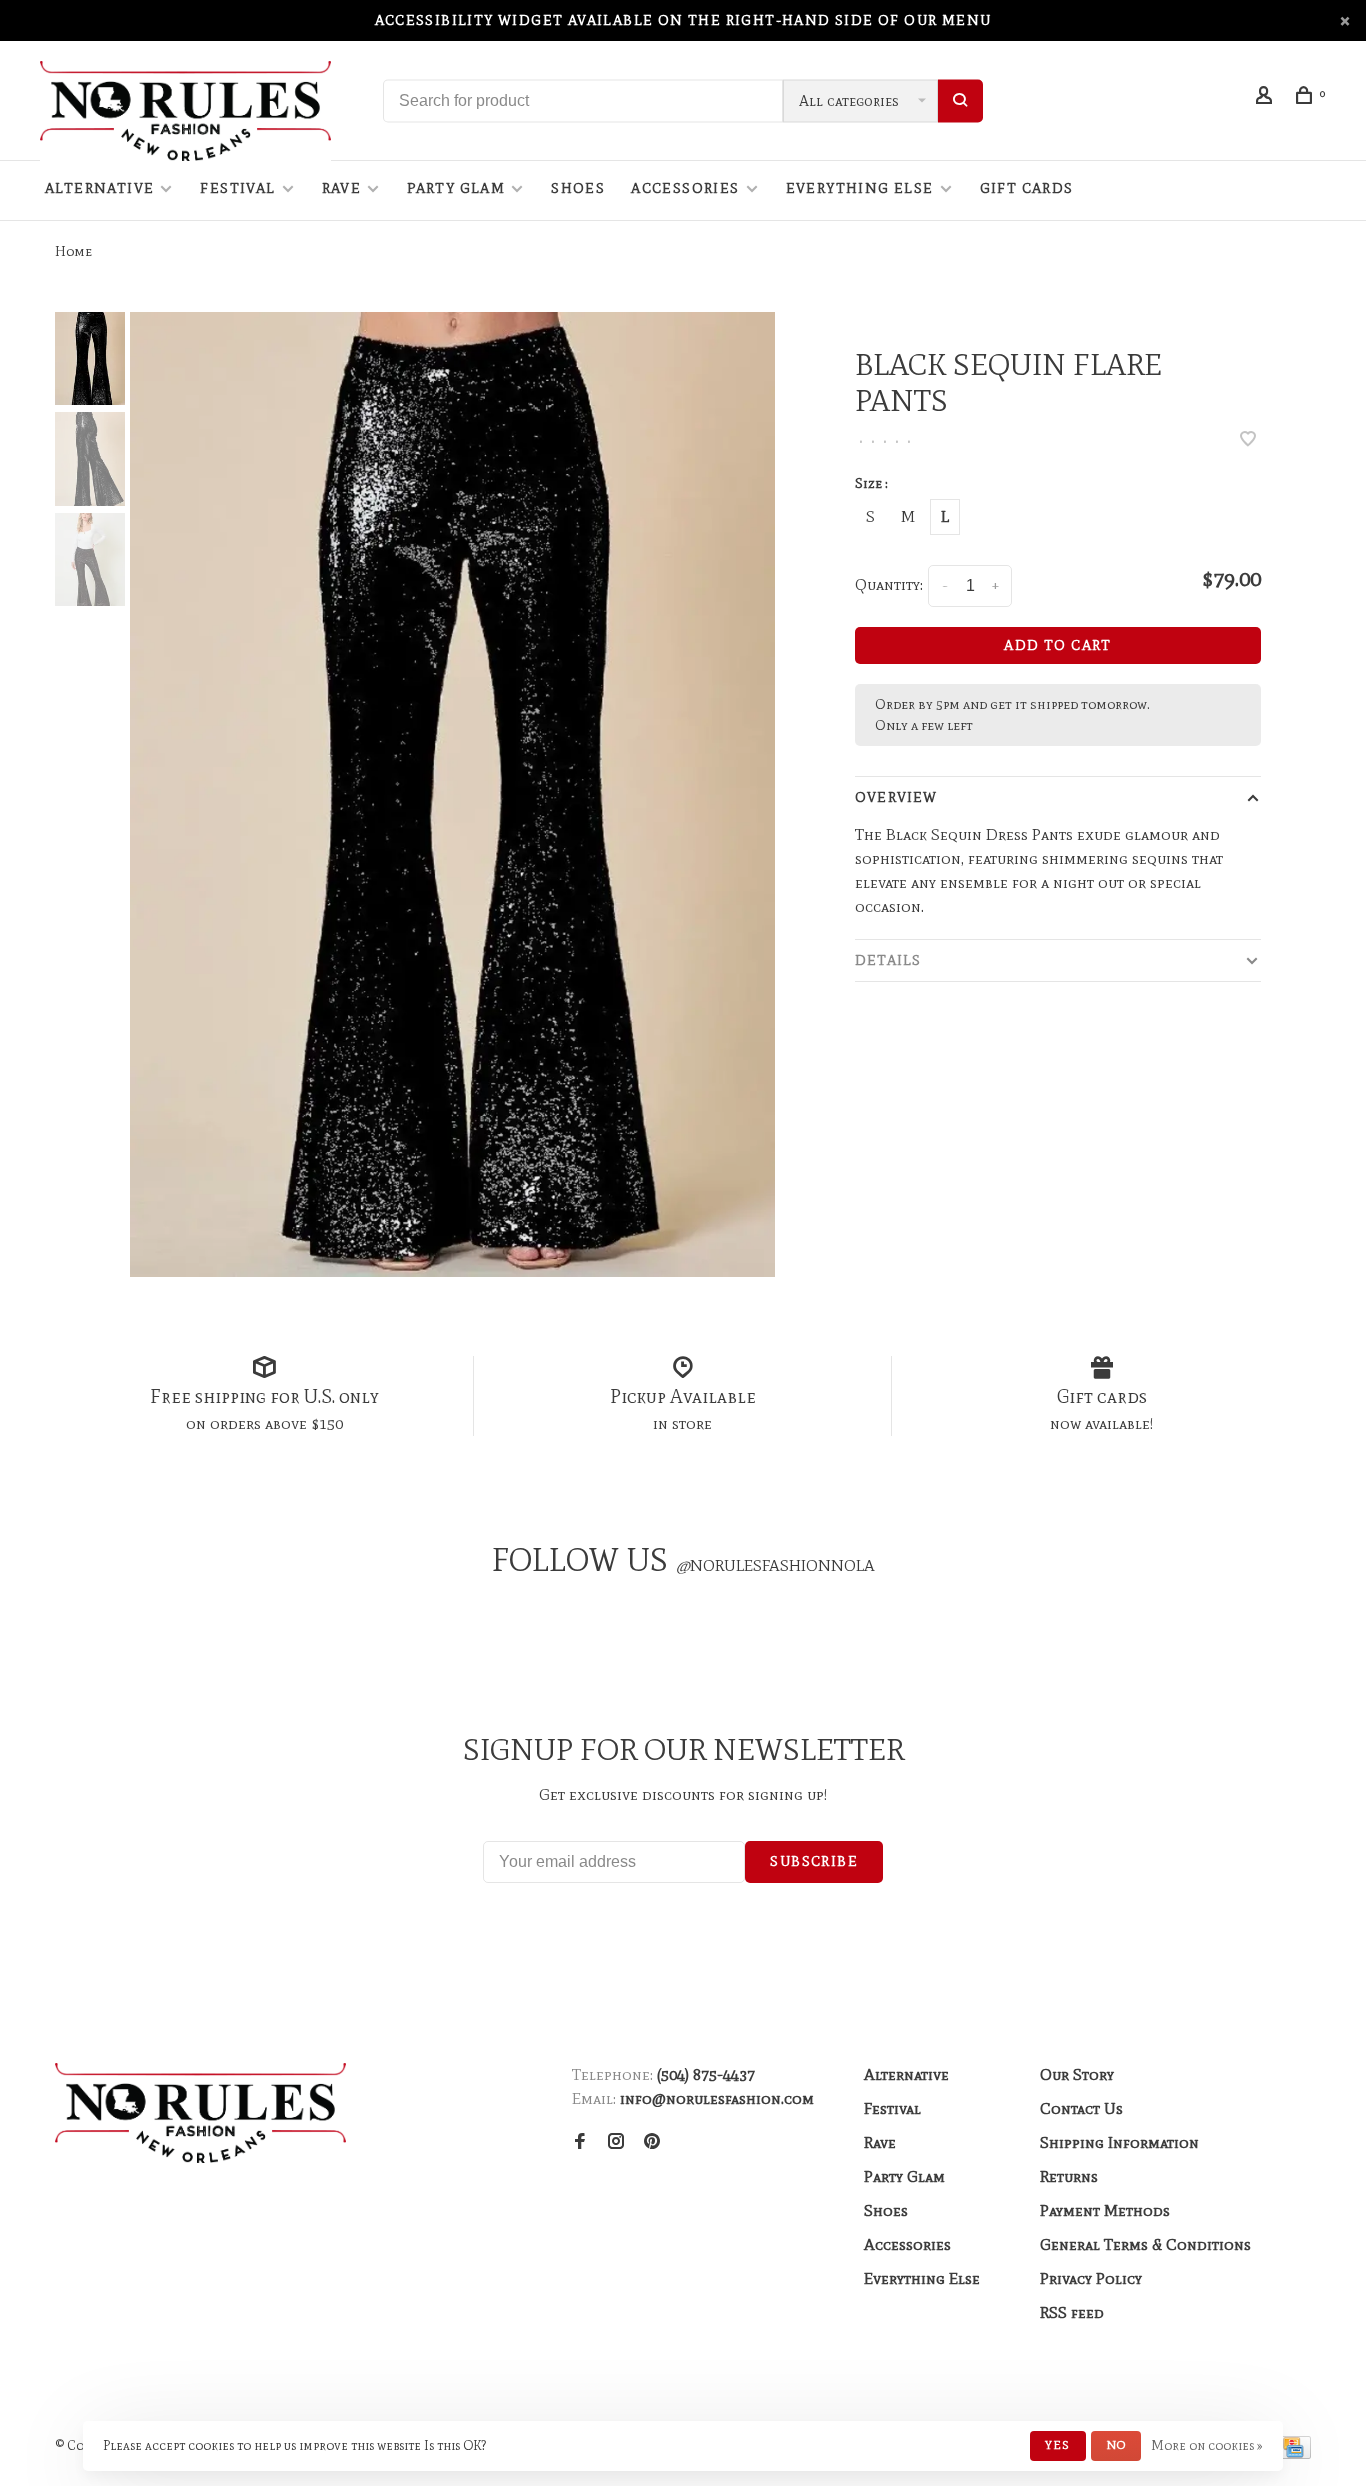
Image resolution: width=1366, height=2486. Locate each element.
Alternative (99, 188)
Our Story (1077, 2074)
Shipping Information (1119, 2142)
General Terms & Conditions (1145, 2244)
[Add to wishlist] (1248, 440)
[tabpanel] (453, 794)
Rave (342, 188)
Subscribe (814, 1861)
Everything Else (860, 188)
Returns (1069, 2176)
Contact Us (1081, 2108)
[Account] (1267, 98)
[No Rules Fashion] (200, 2113)
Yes (1058, 2445)
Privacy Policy (1091, 2278)
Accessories (685, 188)
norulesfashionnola (775, 1565)
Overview (896, 797)
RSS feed (1072, 2312)
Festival (237, 188)
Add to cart (1057, 645)
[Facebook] (580, 2142)
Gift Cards (1027, 188)
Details (888, 960)
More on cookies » (1207, 2445)
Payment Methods (1105, 2210)
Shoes (578, 188)
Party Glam (456, 188)
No (1116, 2445)
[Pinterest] (652, 2142)
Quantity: (889, 584)
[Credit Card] (1293, 2453)
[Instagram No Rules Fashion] (616, 2142)
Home (73, 251)
